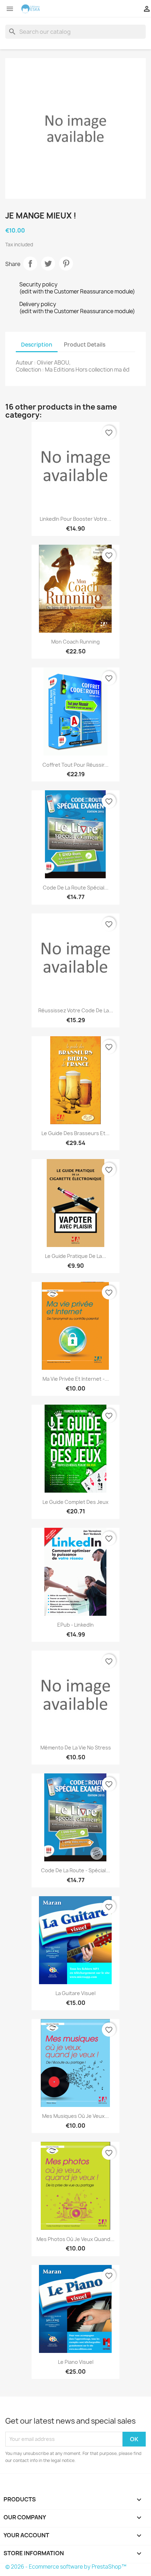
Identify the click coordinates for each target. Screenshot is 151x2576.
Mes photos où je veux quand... (75, 2239)
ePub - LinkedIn (75, 1625)
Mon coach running (75, 642)
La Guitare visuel (75, 1993)
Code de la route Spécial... (76, 888)
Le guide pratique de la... (75, 1256)
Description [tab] (37, 345)
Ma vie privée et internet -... (76, 1379)
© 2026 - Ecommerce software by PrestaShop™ (66, 2567)
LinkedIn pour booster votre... (75, 519)
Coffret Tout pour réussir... (75, 765)
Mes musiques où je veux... (75, 2116)
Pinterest (66, 264)
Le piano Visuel (76, 2362)
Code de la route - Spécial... (75, 1870)
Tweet (48, 264)
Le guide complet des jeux (75, 1502)
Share (30, 264)
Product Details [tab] (85, 345)
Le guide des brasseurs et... (75, 1133)
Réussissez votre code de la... (76, 1010)
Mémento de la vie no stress (76, 1748)
